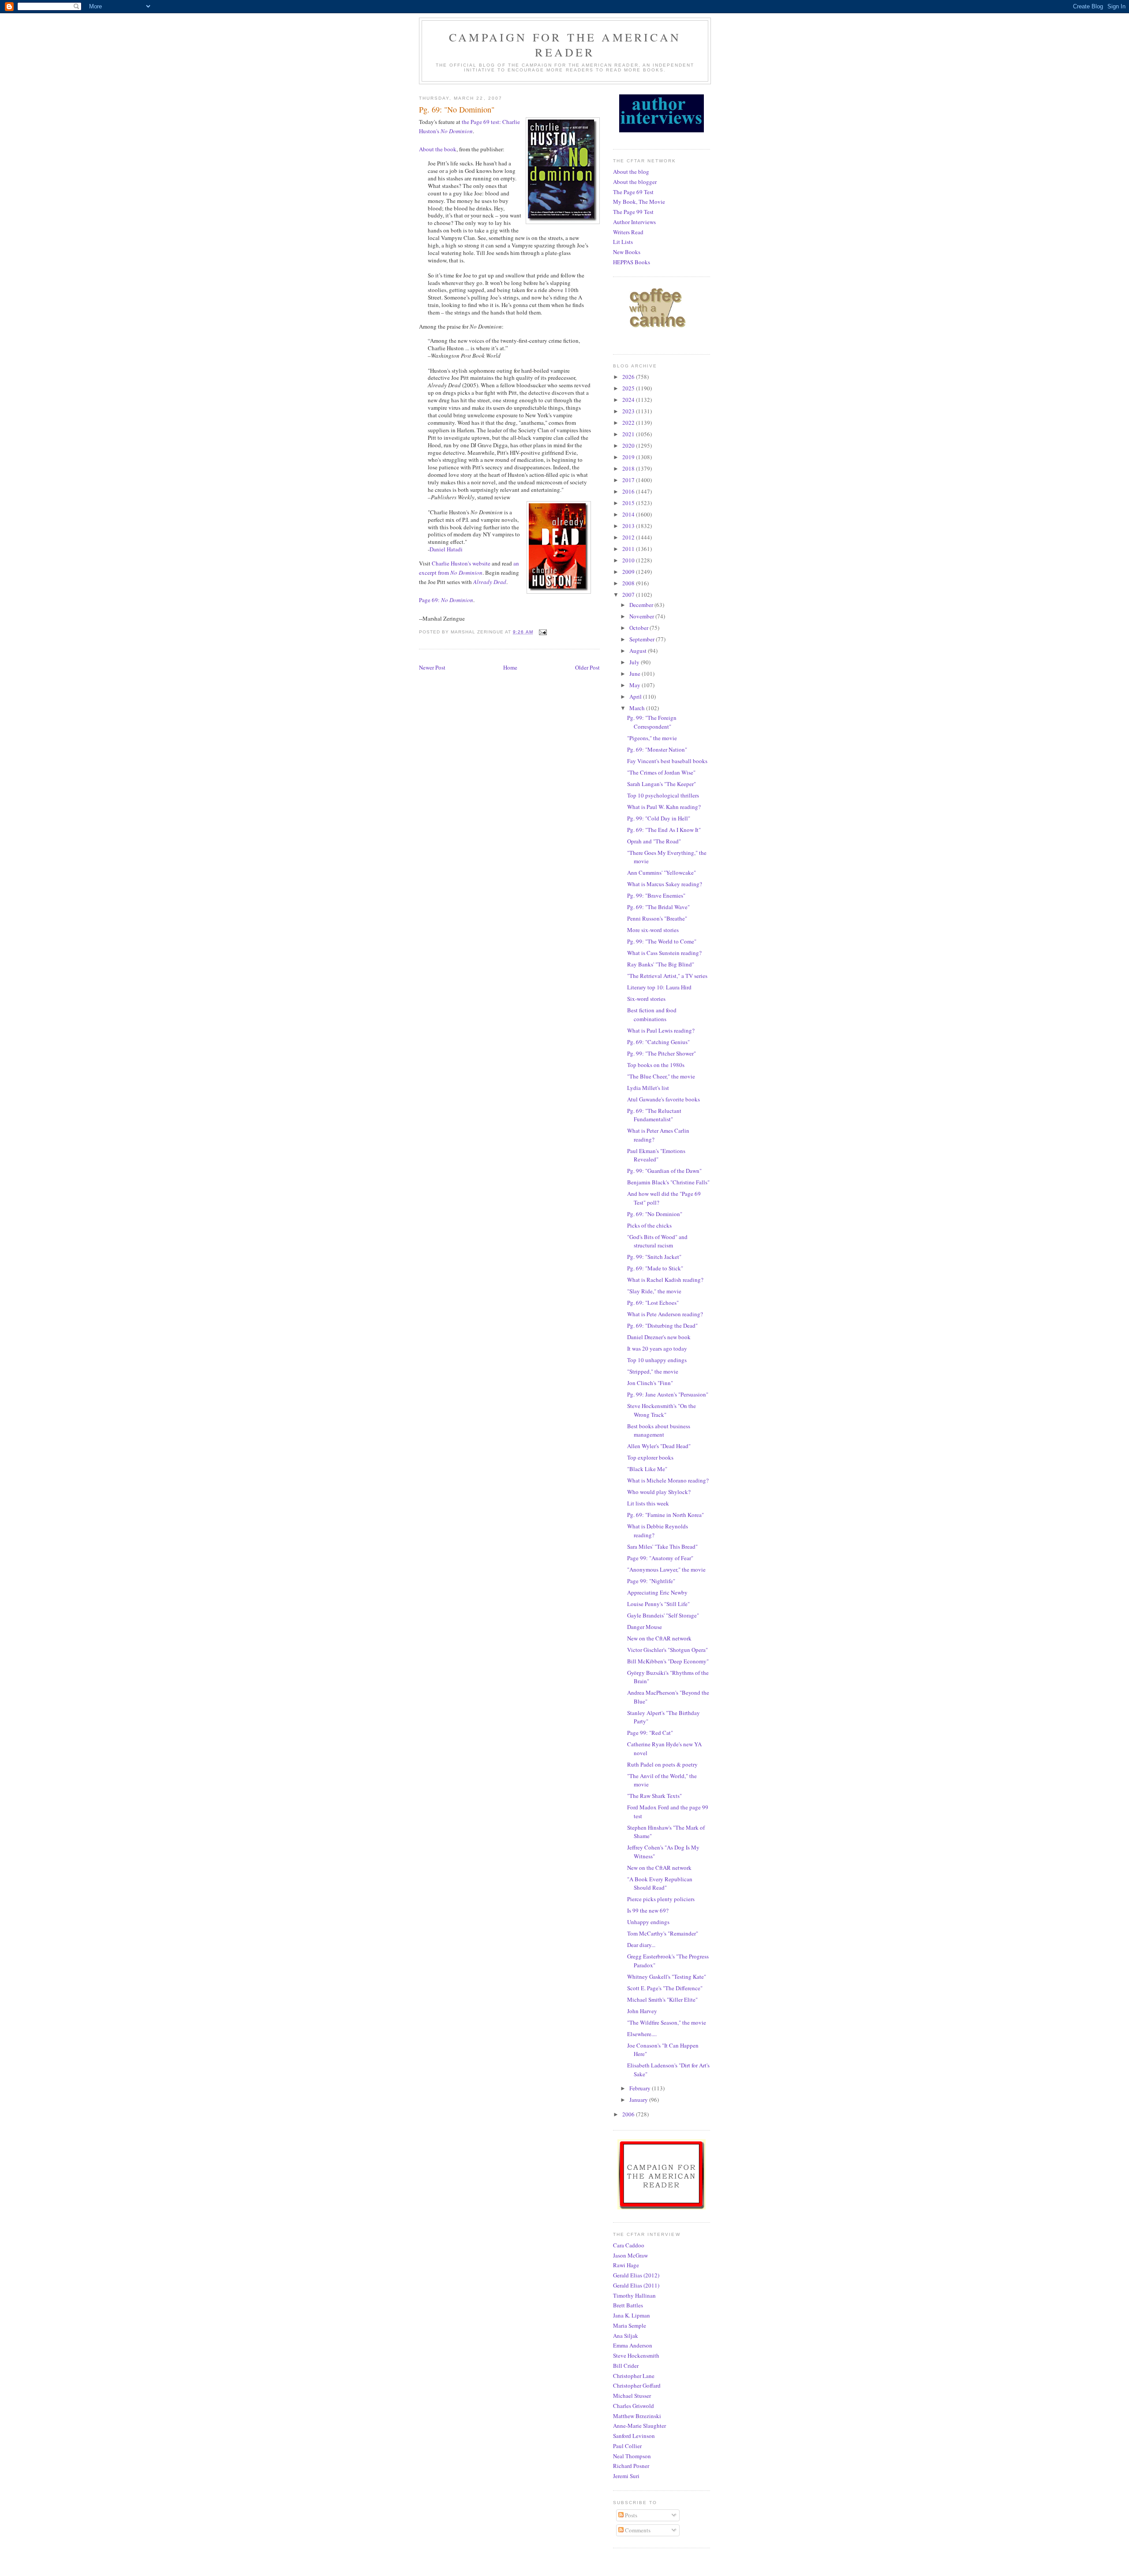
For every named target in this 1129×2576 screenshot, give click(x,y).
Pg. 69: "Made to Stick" (655, 1268)
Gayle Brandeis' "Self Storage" (663, 1615)
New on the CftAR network (659, 1638)
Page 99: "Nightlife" (651, 1581)
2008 (629, 583)
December (642, 605)
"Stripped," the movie (653, 1371)
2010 (629, 560)
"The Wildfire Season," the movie (667, 2022)
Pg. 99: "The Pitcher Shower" (662, 1053)
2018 (629, 468)
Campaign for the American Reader (565, 45)
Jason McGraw (630, 2255)
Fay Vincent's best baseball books (667, 761)
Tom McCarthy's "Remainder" (663, 1933)
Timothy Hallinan (634, 2295)
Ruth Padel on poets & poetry (662, 1764)
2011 (629, 549)
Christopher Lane (634, 2376)
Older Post (587, 667)
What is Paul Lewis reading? (661, 1030)
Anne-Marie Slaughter (639, 2426)
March (638, 708)
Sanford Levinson (634, 2436)
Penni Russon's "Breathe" (657, 918)
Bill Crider (626, 2366)
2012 (629, 537)
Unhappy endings (648, 1922)
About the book (438, 149)
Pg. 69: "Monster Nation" (657, 749)
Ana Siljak (626, 2336)
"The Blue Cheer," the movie (661, 1076)
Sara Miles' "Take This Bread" (662, 1546)
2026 (629, 377)
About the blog (631, 172)
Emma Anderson (633, 2345)
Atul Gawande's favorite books (664, 1099)
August (639, 651)
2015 (629, 503)
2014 (629, 514)
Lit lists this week (648, 1503)
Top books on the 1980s (656, 1065)
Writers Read (628, 232)
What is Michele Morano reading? (668, 1480)
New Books (627, 252)
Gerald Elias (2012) (636, 2275)
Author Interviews (634, 222)
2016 (629, 491)
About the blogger (635, 182)
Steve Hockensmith (636, 2355)
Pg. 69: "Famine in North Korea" (665, 1515)
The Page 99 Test (633, 212)
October (639, 628)
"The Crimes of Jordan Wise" (661, 772)
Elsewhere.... (642, 2034)
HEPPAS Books (632, 262)
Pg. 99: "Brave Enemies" (656, 895)
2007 (629, 595)
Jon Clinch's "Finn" (650, 1383)
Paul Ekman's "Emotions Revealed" (656, 1155)
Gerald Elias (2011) (636, 2285)
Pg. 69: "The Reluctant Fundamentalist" (654, 1115)
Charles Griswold (634, 2406)
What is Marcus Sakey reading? (665, 884)
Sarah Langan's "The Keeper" (662, 784)
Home (510, 667)
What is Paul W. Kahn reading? (664, 807)
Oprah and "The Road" (654, 841)
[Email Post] (543, 632)
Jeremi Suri (626, 2476)
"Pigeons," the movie (652, 738)
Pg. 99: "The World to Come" (662, 941)
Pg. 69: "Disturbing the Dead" (662, 1325)
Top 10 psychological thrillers (663, 795)
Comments (637, 2530)
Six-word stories (646, 999)
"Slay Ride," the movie (654, 1291)
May (636, 685)
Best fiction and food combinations (652, 1015)
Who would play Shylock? (659, 1492)
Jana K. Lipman (632, 2315)
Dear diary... (641, 1945)
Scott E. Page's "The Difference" (665, 1988)
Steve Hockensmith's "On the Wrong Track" (662, 1410)
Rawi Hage (626, 2265)
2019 (629, 457)
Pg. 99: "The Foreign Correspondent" (652, 722)
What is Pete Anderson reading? (665, 1314)
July (635, 662)
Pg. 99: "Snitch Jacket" (654, 1257)
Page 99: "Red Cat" (650, 1733)
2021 (629, 434)
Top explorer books (650, 1457)
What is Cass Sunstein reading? (664, 953)
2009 (629, 572)
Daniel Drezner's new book (659, 1337)
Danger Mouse (645, 1627)
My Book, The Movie (639, 202)
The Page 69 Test (633, 192)
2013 (629, 526)
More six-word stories (653, 930)
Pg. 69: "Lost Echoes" (653, 1303)
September (643, 639)
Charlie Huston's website (461, 563)
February (641, 2088)
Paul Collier (627, 2446)
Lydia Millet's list (648, 1088)
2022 (629, 423)
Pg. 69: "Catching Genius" (658, 1042)
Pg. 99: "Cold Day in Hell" (659, 818)
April (636, 696)
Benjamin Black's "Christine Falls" (668, 1182)
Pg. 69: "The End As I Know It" (664, 830)
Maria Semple (630, 2325)
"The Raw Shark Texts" (654, 1796)
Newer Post (432, 667)
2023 (629, 411)
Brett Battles (628, 2305)
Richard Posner (631, 2466)
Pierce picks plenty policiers (661, 1899)
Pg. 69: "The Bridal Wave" (658, 907)
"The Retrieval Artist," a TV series (667, 976)
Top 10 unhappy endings (657, 1360)
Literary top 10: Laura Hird (659, 987)
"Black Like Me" (647, 1469)
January (639, 2100)
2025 (629, 388)
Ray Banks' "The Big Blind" (661, 964)
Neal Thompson (632, 2456)
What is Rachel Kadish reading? (665, 1280)
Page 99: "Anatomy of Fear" (660, 1558)
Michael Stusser (632, 2396)
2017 (629, 480)
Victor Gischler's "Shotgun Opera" (667, 1650)
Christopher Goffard (637, 2385)
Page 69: (446, 600)
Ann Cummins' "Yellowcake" (662, 872)
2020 (629, 446)
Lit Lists (623, 242)
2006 (629, 2114)
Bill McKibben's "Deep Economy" (668, 1661)
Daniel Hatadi (446, 549)
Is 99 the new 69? (648, 1910)
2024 (629, 400)
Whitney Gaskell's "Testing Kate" (667, 1977)
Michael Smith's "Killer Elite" (662, 1999)
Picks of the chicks (649, 1225)
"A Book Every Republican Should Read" (660, 1883)
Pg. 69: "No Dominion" (655, 1214)
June (636, 674)
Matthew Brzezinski (637, 2416)
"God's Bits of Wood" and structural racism (657, 1241)
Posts (630, 2515)
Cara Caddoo (629, 2245)
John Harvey (642, 2011)
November (642, 616)
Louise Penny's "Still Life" (658, 1604)
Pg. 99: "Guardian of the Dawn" (664, 1171)
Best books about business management (659, 1430)
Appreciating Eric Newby (657, 1592)
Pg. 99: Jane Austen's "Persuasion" (668, 1394)
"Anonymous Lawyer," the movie (666, 1569)
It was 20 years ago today (657, 1348)
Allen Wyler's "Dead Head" (659, 1446)
